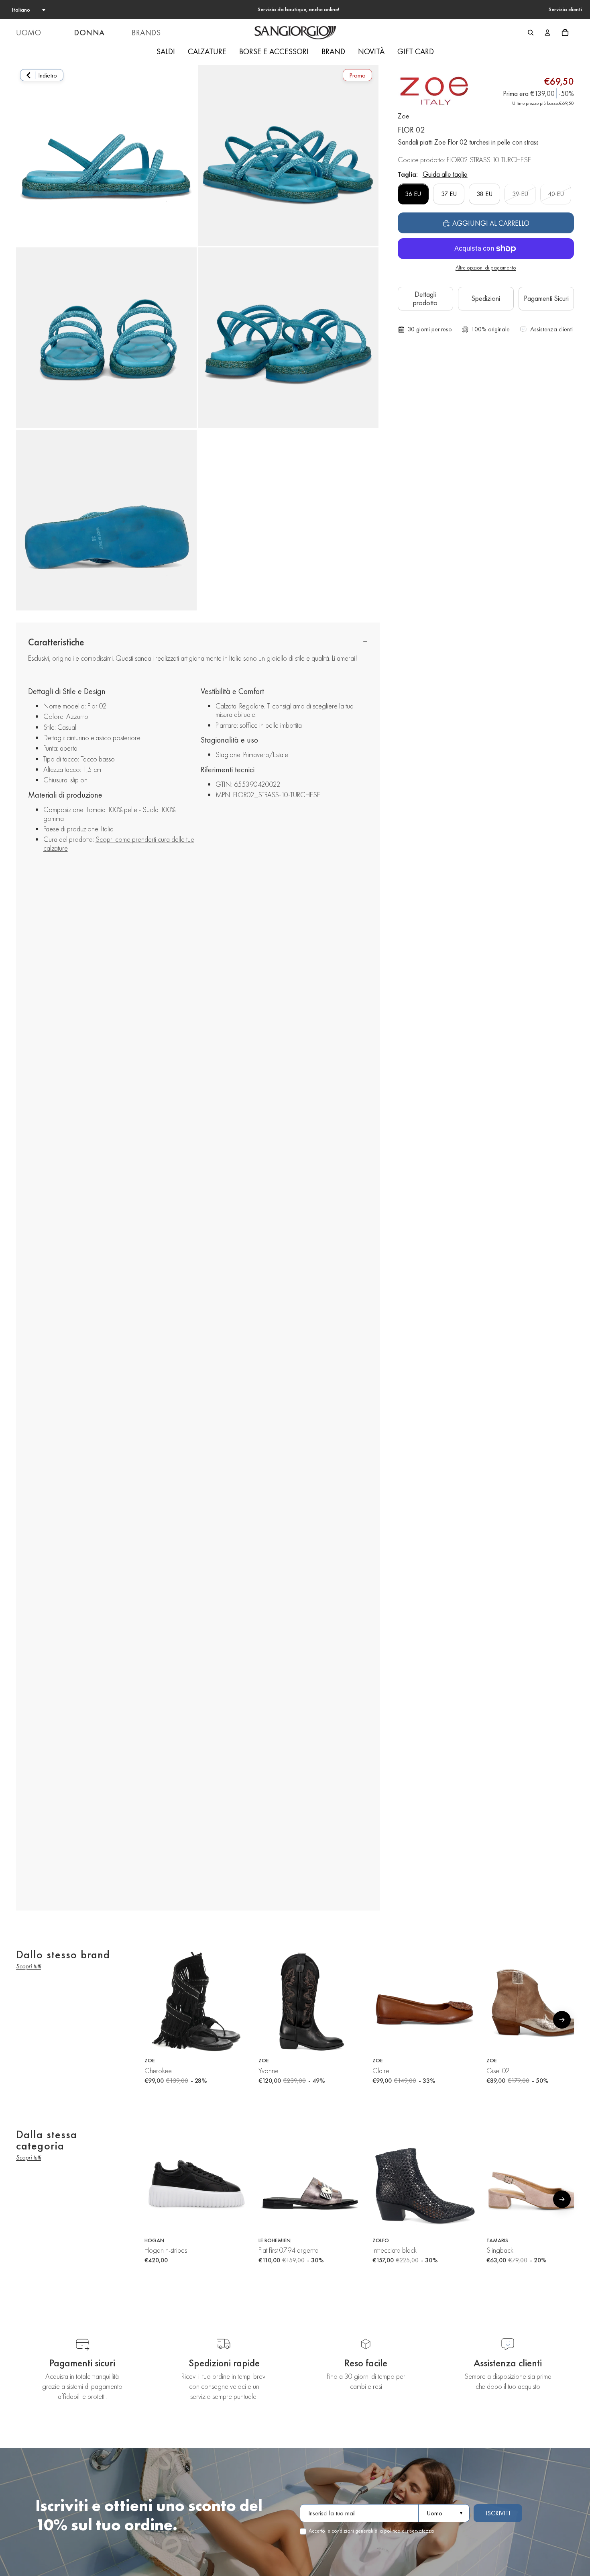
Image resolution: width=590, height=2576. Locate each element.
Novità (371, 51)
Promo (357, 75)
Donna (89, 33)
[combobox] (28, 10)
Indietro (48, 75)
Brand (333, 51)
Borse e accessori (274, 51)
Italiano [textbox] (21, 10)
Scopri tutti (28, 1966)
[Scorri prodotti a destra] (562, 2020)
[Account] (547, 33)
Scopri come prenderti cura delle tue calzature (119, 844)
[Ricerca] (531, 33)
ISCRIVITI (498, 2513)
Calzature (207, 51)
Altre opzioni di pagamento (486, 268)
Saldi (166, 51)
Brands (146, 33)
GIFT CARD (416, 51)
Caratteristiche (56, 642)
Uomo (28, 33)
